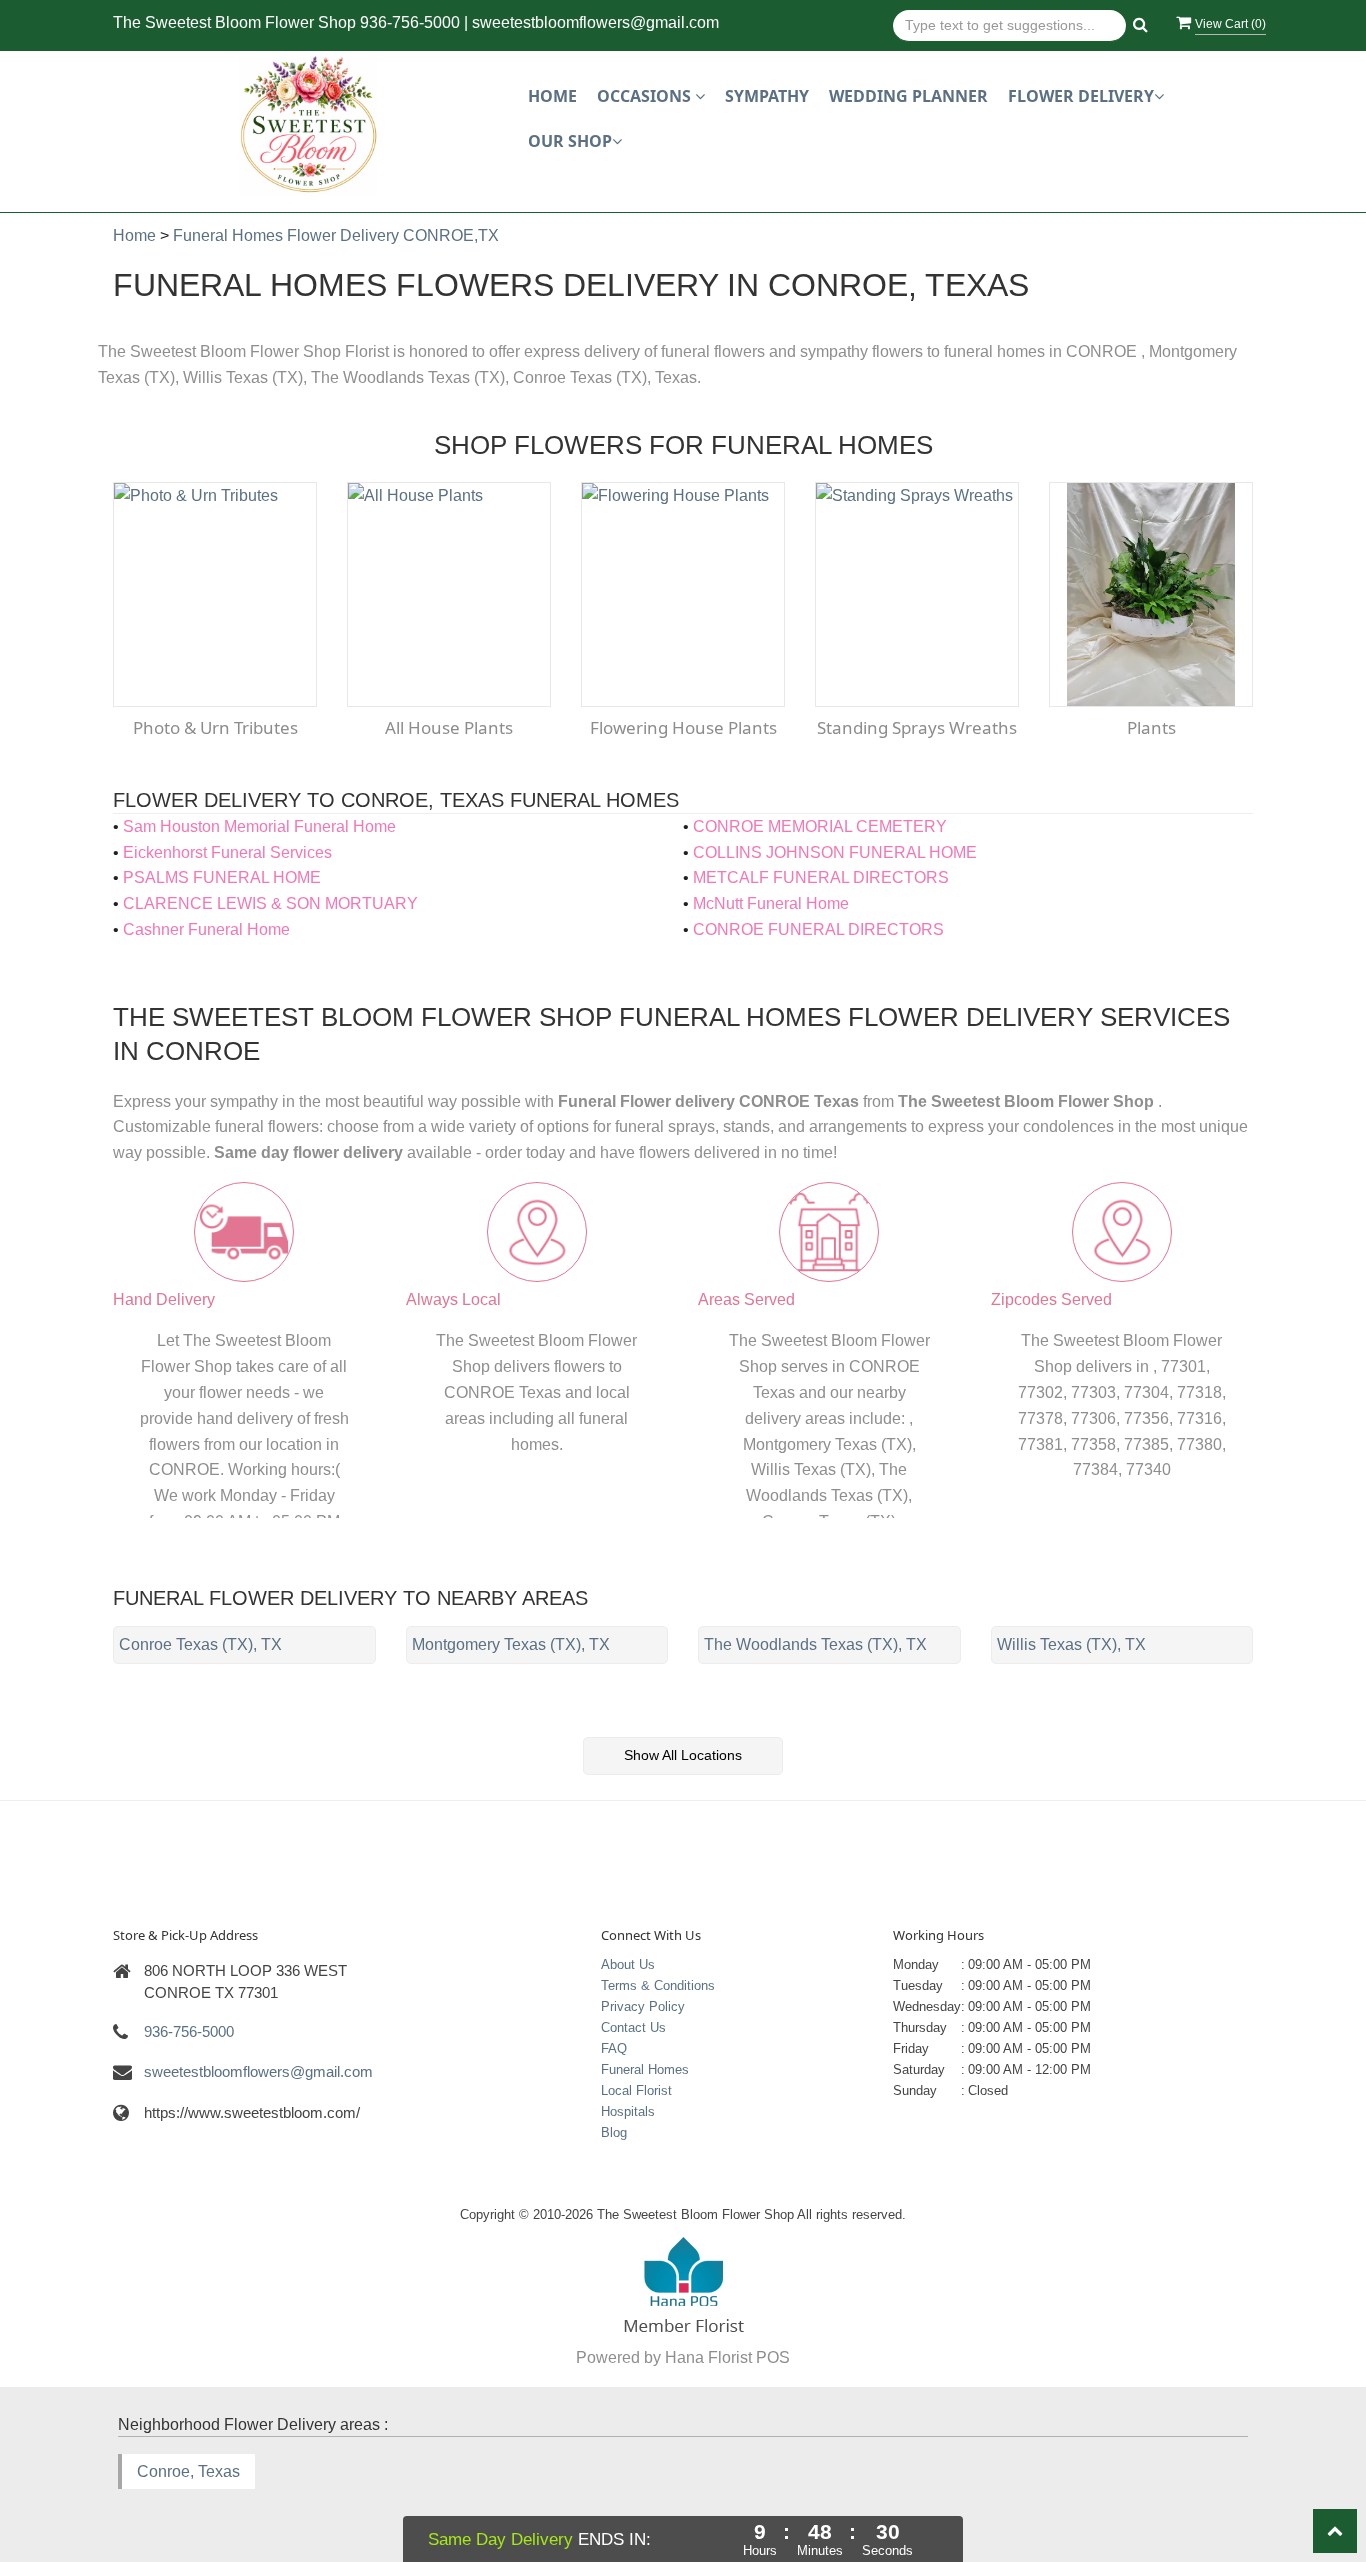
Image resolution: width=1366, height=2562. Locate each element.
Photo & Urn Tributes (215, 727)
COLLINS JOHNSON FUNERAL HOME (835, 852)
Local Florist (636, 2090)
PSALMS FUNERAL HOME (222, 877)
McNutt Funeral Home (771, 903)
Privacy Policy (643, 2006)
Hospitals (628, 2111)
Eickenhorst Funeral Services (227, 852)
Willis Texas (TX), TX (1071, 1644)
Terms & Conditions (658, 1985)
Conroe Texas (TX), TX (200, 1644)
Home (552, 96)
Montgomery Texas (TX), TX (511, 1644)
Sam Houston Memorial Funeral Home (259, 826)
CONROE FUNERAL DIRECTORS (818, 929)
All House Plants (449, 727)
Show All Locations (683, 1755)
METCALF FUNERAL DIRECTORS (821, 877)
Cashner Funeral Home (206, 929)
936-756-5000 (410, 22)
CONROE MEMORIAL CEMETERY (820, 826)
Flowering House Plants (683, 727)
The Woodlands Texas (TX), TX (815, 1644)
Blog (614, 2132)
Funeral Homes (645, 2069)
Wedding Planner (908, 96)
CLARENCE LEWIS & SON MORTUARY (270, 903)
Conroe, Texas (188, 2471)
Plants (1151, 727)
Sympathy (767, 96)
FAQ (614, 2048)
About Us (628, 1964)
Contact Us (633, 2027)
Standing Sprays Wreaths (917, 727)
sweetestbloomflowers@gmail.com (595, 22)
